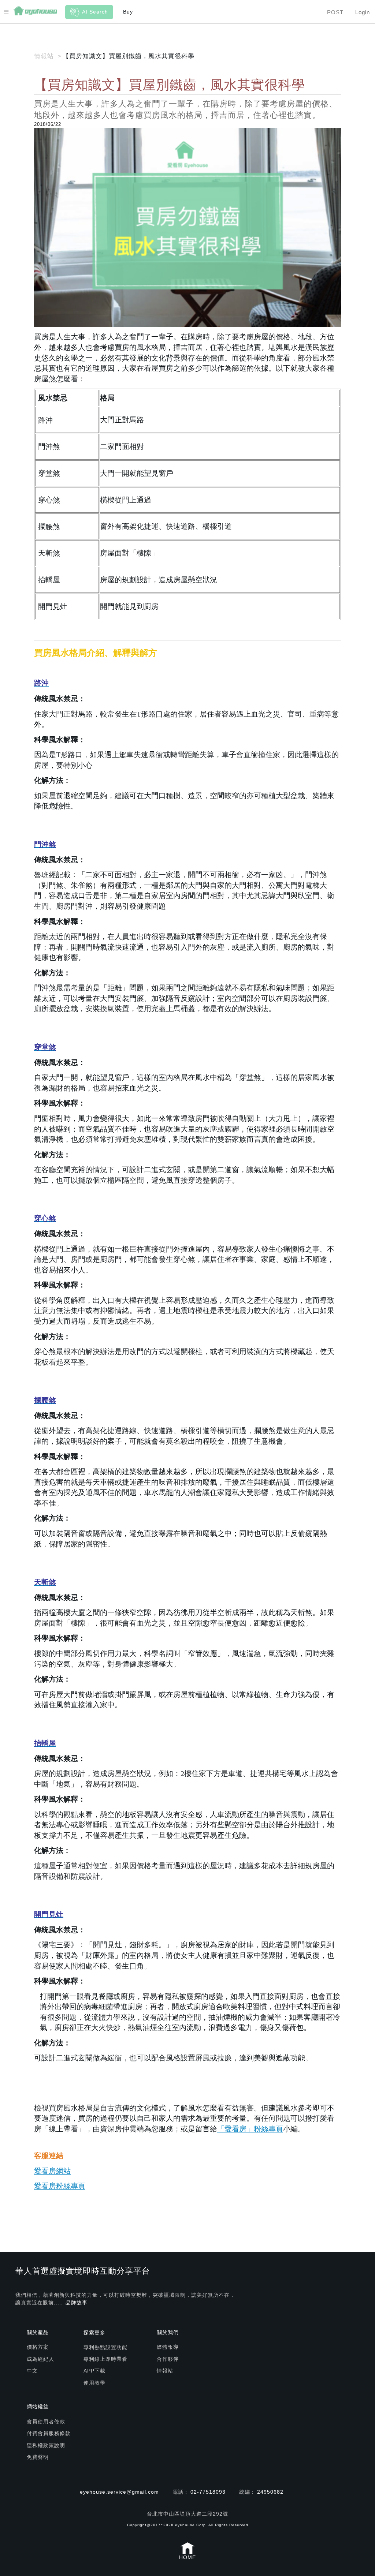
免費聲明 (38, 2457)
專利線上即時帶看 (105, 2359)
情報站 (165, 2371)
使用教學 (94, 2383)
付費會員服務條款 (49, 2433)
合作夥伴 (168, 2359)
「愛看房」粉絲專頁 (250, 2129)
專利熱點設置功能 (105, 2347)
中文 (32, 2371)
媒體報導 (168, 2347)
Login (363, 12)
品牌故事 (77, 2303)
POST (335, 12)
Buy (128, 12)
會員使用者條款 (46, 2422)
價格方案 (38, 2347)
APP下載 (94, 2371)
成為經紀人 (40, 2359)
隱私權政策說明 (46, 2445)
